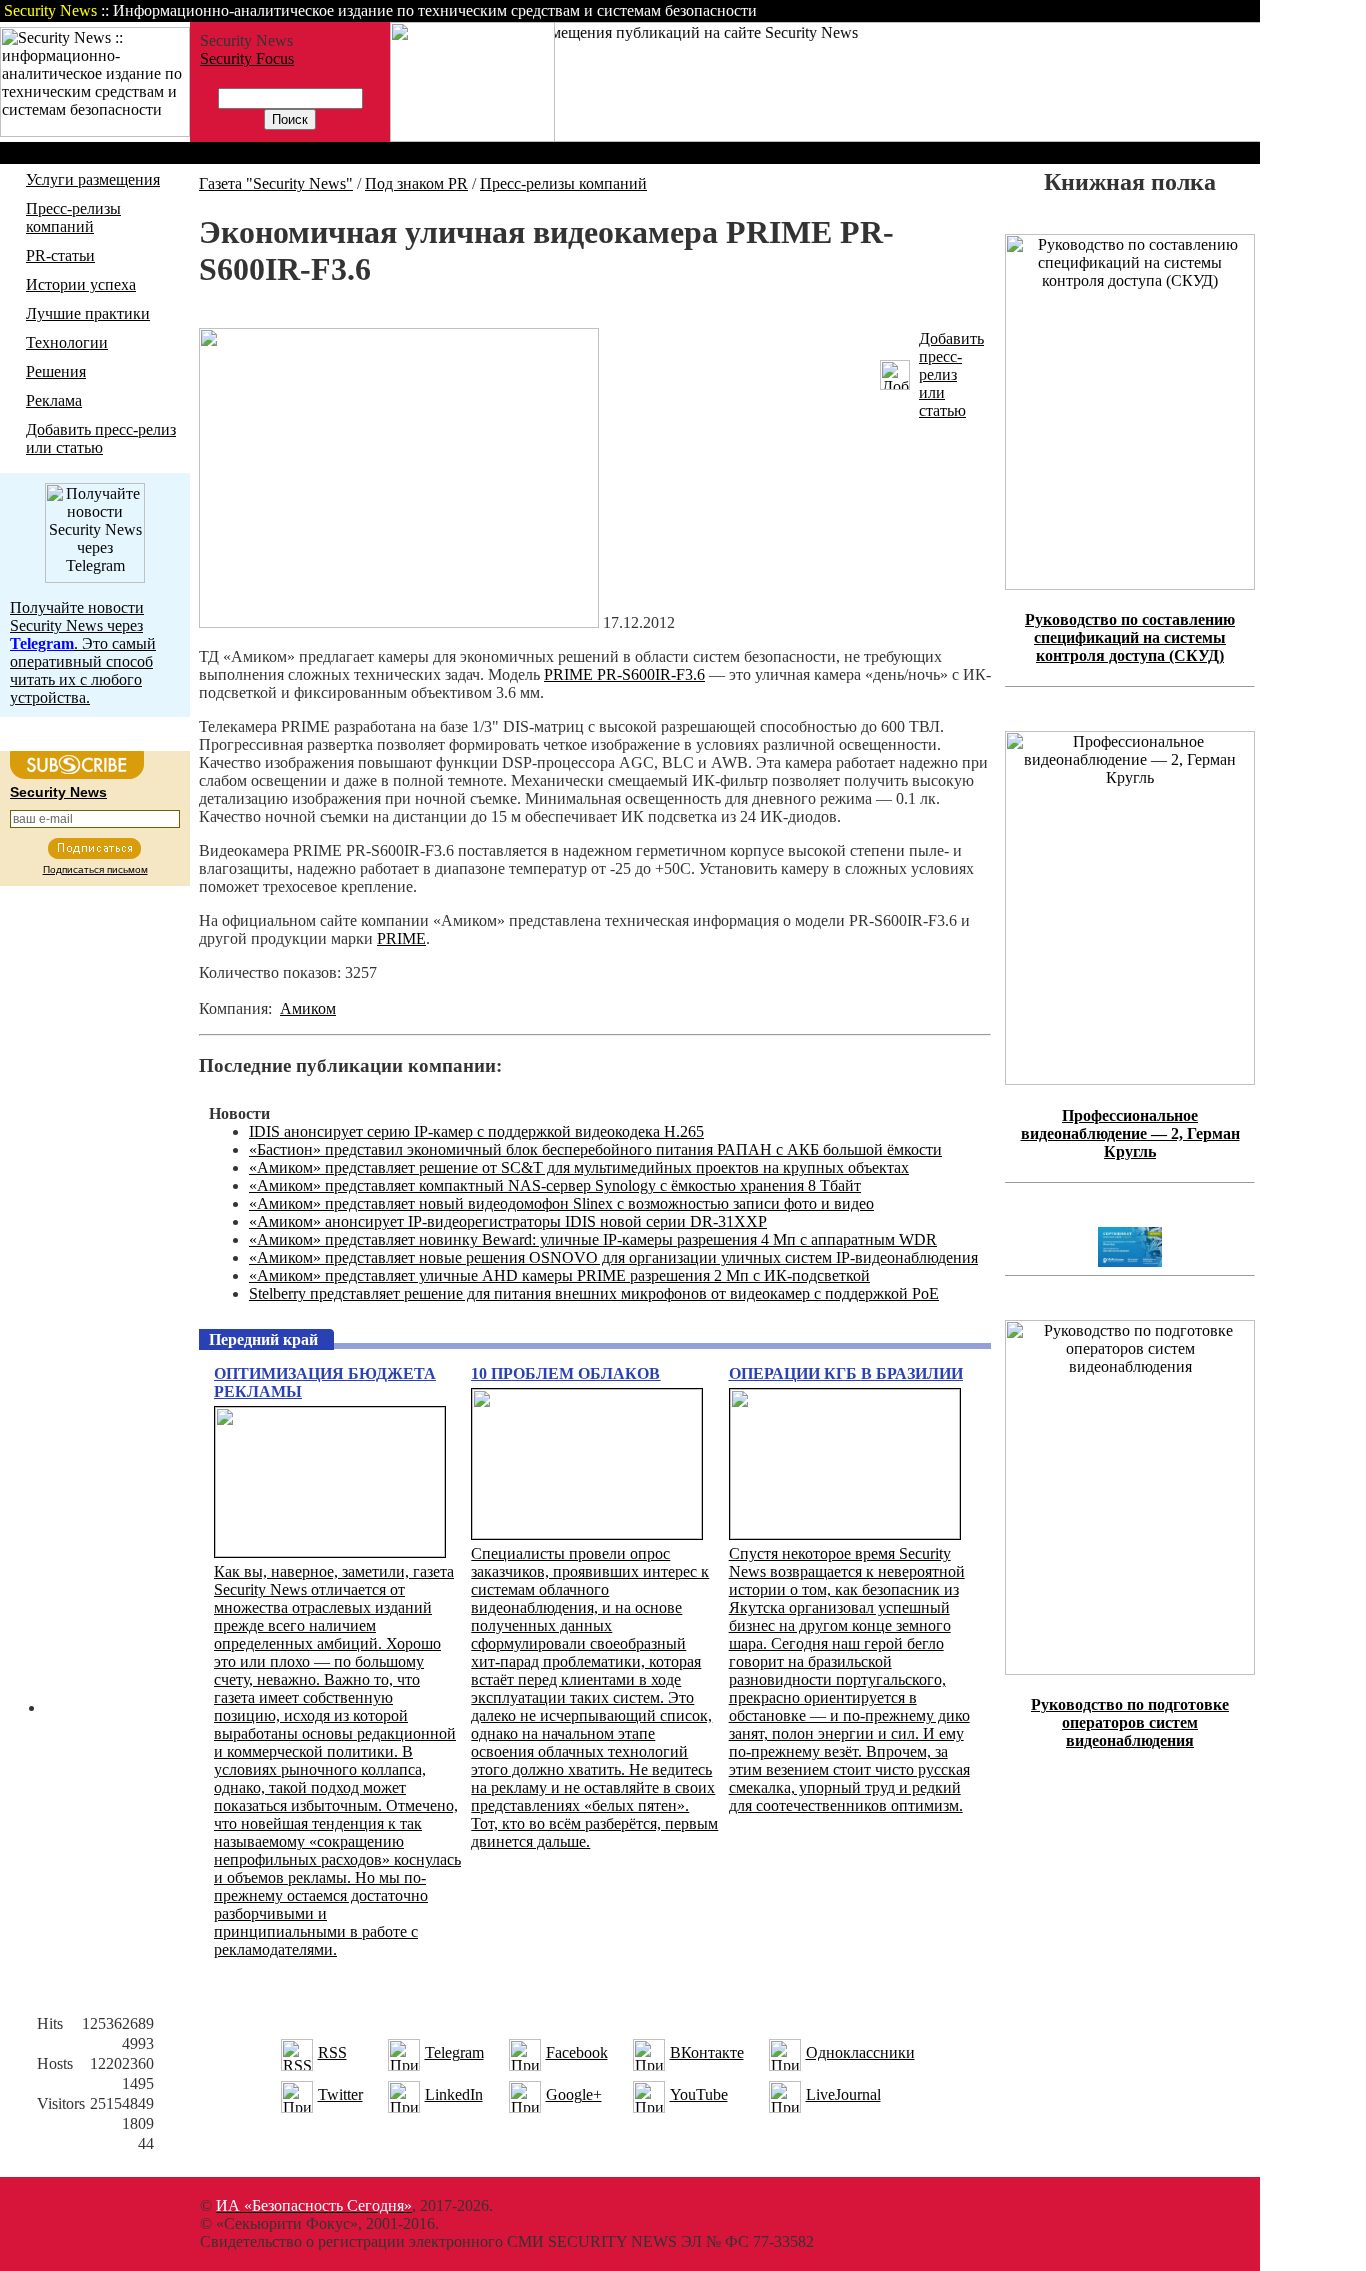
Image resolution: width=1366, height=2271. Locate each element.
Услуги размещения (93, 179)
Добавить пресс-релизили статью (951, 374)
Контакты (1092, 10)
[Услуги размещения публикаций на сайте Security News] (472, 136)
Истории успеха (81, 284)
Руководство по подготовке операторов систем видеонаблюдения (1130, 1722)
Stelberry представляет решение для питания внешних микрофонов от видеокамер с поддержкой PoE (594, 1293)
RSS (332, 2052)
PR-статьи (60, 255)
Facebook (577, 2052)
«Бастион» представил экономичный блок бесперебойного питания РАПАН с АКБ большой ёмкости (595, 1149)
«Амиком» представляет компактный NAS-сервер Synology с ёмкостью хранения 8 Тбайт (555, 1185)
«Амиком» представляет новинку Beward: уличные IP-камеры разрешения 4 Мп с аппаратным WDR (593, 1239)
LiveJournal (843, 2094)
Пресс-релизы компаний (73, 217)
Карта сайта (1197, 10)
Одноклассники (860, 2052)
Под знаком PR (416, 183)
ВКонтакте (707, 2052)
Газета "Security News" (276, 183)
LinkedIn (454, 2094)
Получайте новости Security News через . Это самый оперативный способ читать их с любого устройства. (83, 652)
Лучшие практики (88, 313)
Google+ (574, 2094)
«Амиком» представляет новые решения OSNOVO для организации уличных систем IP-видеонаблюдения (613, 1257)
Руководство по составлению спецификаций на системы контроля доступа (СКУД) (1130, 637)
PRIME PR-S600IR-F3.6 (624, 674)
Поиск (1004, 10)
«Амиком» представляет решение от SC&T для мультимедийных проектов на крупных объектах (579, 1167)
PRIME (401, 938)
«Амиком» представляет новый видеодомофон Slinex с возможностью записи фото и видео (561, 1203)
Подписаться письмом (95, 869)
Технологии (67, 342)
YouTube (699, 2094)
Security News (58, 792)
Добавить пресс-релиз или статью (101, 438)
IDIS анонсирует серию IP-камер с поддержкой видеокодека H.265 (476, 1131)
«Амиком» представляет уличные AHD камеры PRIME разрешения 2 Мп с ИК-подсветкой (559, 1275)
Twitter (340, 2094)
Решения (56, 371)
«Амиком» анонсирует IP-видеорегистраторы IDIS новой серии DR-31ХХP (508, 1221)
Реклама (54, 400)
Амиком (308, 1008)
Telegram (454, 2052)
